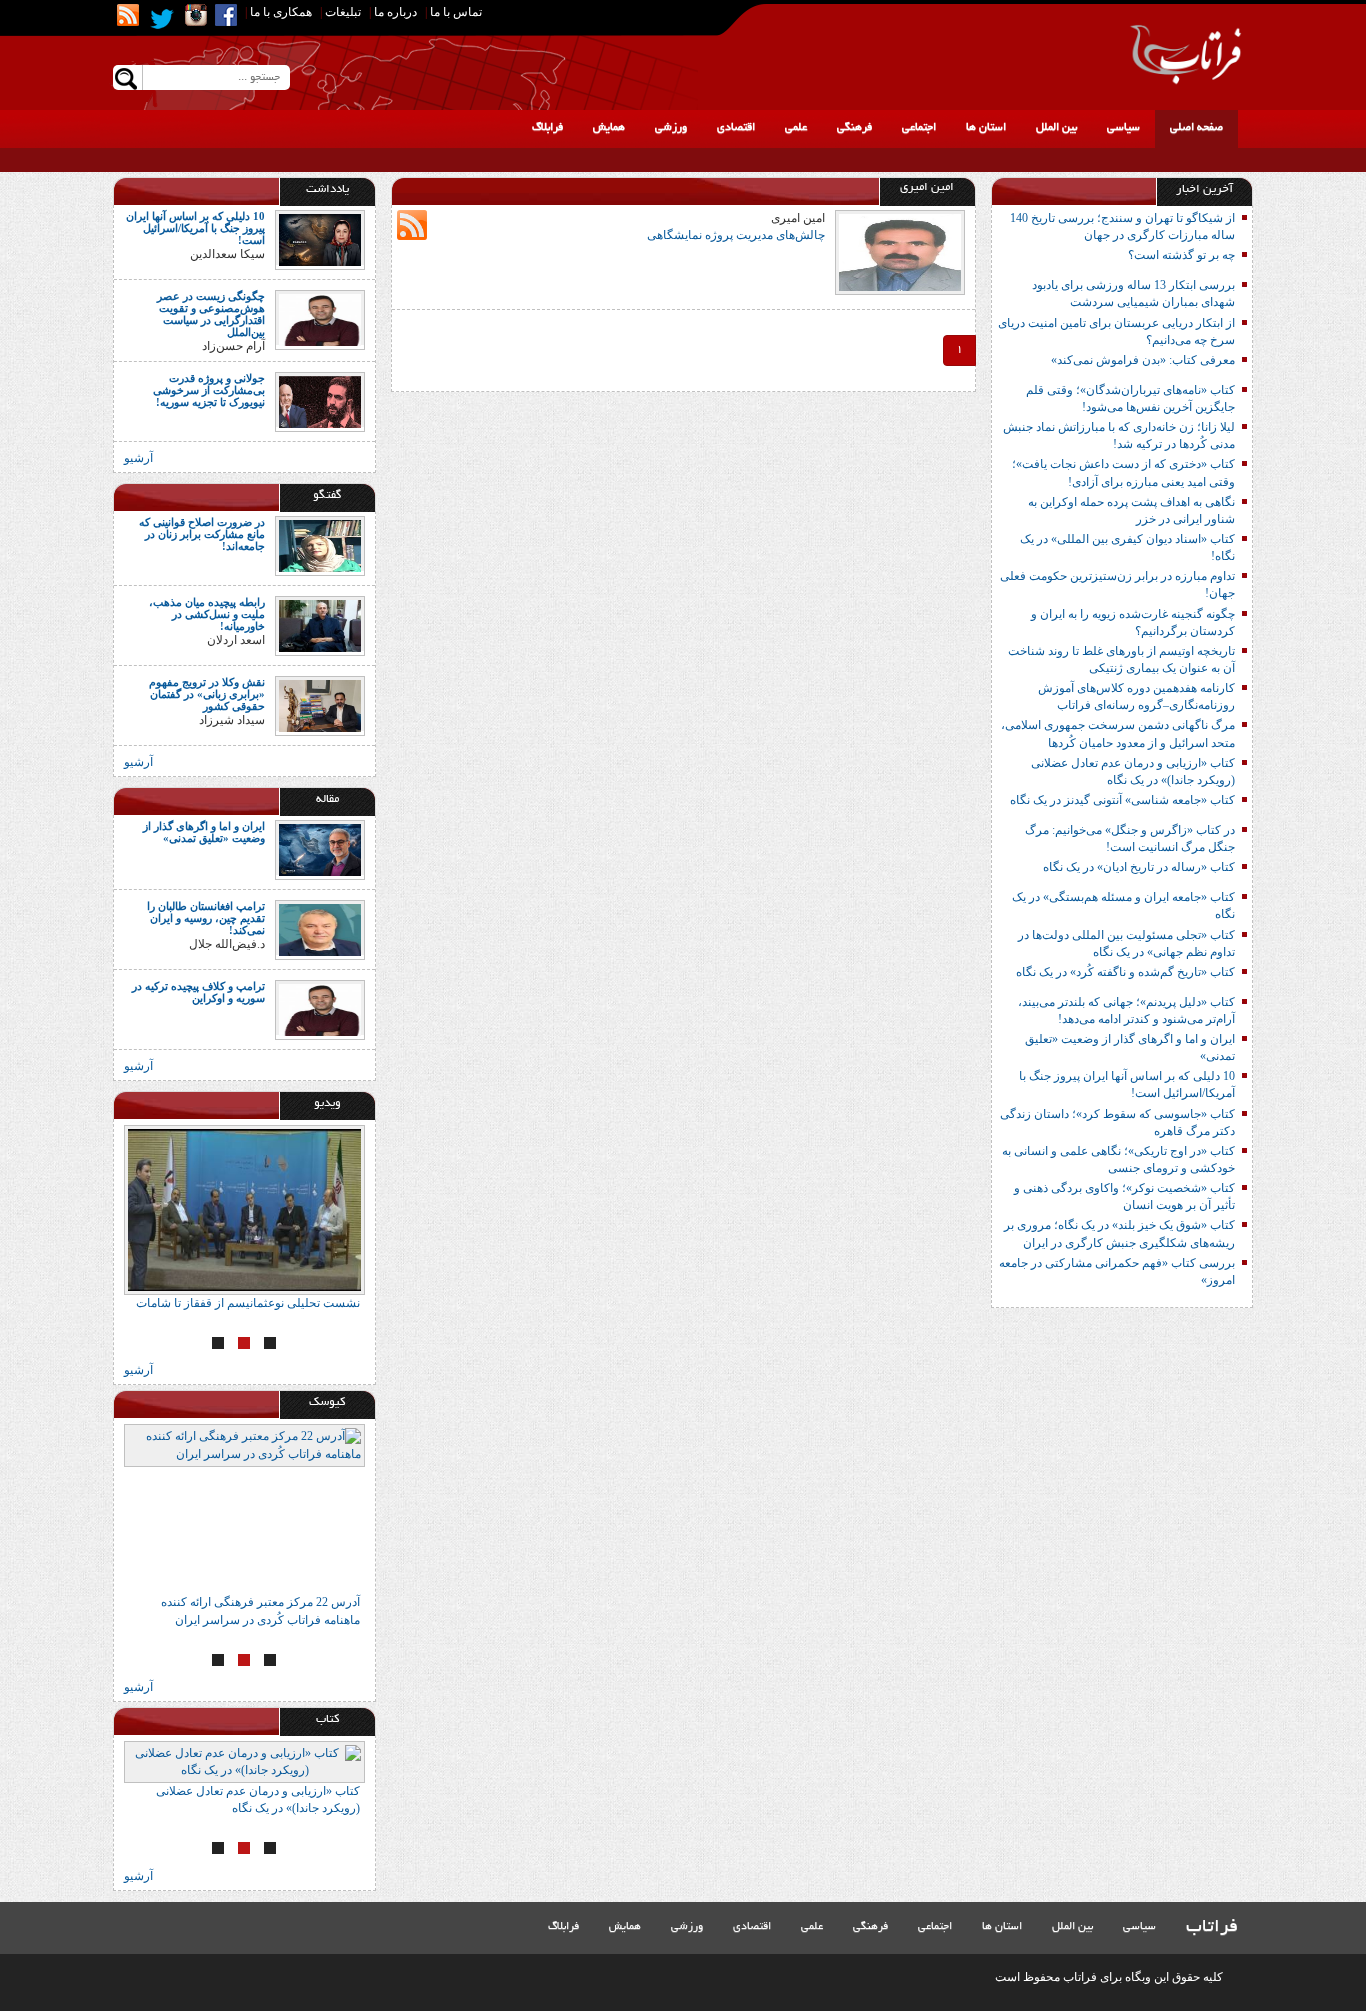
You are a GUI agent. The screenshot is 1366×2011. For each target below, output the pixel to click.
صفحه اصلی (1196, 128)
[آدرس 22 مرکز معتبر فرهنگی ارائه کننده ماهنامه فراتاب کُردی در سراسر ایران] (244, 1509)
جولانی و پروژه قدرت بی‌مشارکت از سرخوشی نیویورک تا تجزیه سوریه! (209, 390)
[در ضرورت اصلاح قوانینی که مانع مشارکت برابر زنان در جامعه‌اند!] (320, 544)
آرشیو (138, 458)
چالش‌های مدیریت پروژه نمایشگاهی (736, 235)
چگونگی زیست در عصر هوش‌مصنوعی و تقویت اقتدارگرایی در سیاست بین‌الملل (211, 314)
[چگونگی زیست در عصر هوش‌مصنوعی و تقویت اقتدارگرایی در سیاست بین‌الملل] (320, 319)
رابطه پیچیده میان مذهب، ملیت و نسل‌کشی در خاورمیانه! (207, 614)
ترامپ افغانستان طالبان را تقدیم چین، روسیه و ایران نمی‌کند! (206, 918)
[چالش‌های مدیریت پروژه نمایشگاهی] (900, 251)
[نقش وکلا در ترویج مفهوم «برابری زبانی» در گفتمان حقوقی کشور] (320, 704)
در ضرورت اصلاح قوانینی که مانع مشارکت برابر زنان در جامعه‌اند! (202, 534)
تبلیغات (343, 12)
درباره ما (395, 12)
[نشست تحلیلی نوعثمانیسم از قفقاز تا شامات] (244, 1210)
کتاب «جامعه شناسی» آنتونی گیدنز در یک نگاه (1122, 800)
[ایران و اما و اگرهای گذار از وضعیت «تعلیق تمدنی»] (320, 849)
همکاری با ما (281, 12)
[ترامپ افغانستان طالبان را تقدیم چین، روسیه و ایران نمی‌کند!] (320, 929)
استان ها (986, 128)
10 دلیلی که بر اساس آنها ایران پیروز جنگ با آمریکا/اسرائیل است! (195, 228)
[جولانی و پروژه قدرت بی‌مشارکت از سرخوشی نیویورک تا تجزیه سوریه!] (320, 400)
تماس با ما (456, 12)
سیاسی (1123, 128)
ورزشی (671, 128)
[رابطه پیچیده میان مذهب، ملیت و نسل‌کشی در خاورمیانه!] (320, 624)
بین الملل (1056, 128)
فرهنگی (854, 128)
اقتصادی (736, 128)
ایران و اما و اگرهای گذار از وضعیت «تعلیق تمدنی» (204, 832)
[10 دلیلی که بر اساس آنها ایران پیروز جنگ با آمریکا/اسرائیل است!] (320, 239)
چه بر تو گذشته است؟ (1181, 255)
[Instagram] (196, 15)
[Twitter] (162, 19)
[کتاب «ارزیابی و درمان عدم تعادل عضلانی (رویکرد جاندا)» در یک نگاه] (244, 1762)
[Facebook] (226, 15)
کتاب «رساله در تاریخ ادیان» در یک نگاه (1139, 867)
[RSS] (128, 15)
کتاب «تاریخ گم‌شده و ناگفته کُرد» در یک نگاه (1125, 972)
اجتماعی (919, 128)
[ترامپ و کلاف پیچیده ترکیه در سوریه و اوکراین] (320, 1009)
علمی (796, 128)
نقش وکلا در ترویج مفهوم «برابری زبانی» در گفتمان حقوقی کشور (207, 694)
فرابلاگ (547, 128)
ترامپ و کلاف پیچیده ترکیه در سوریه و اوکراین (198, 992)
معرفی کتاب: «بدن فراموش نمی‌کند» (1143, 360)
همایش (609, 128)
